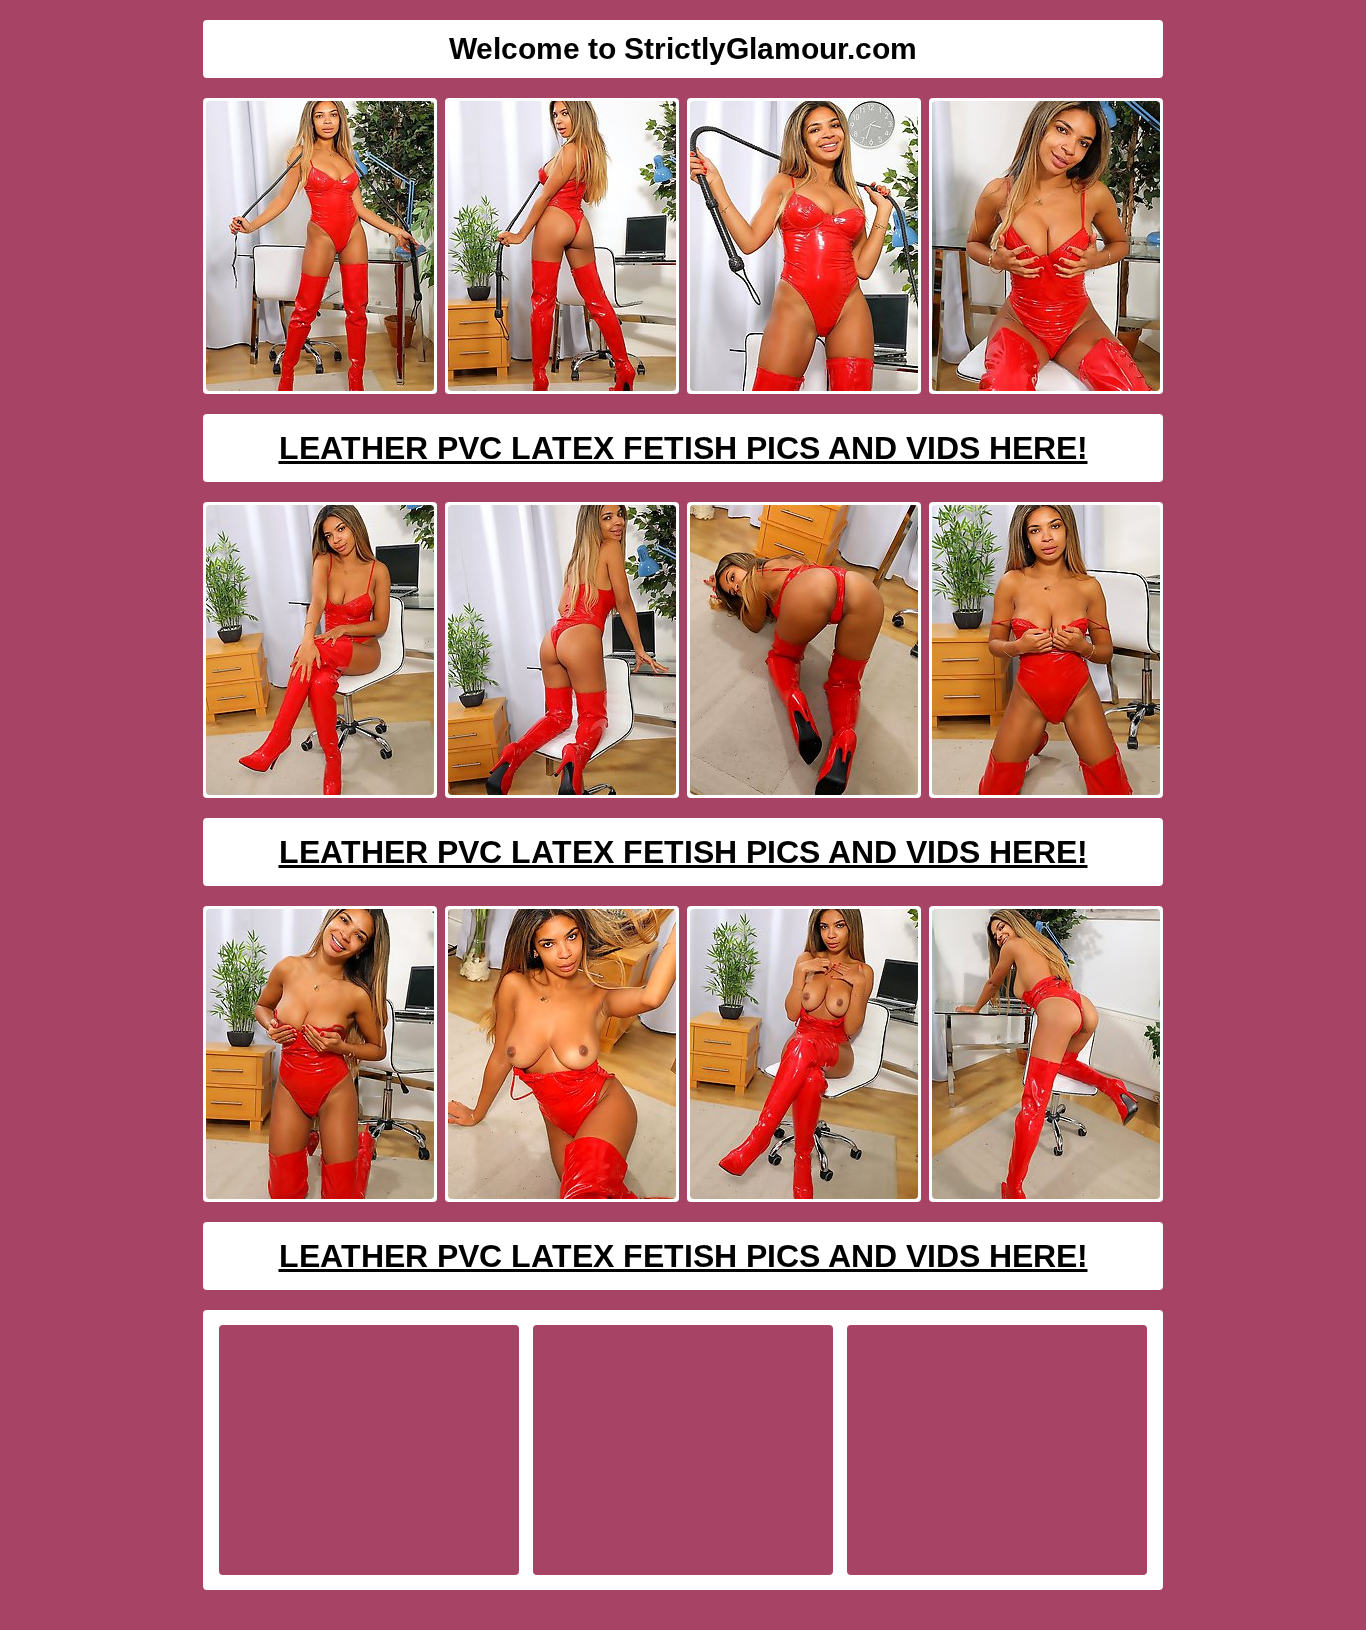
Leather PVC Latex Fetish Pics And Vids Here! (683, 448)
